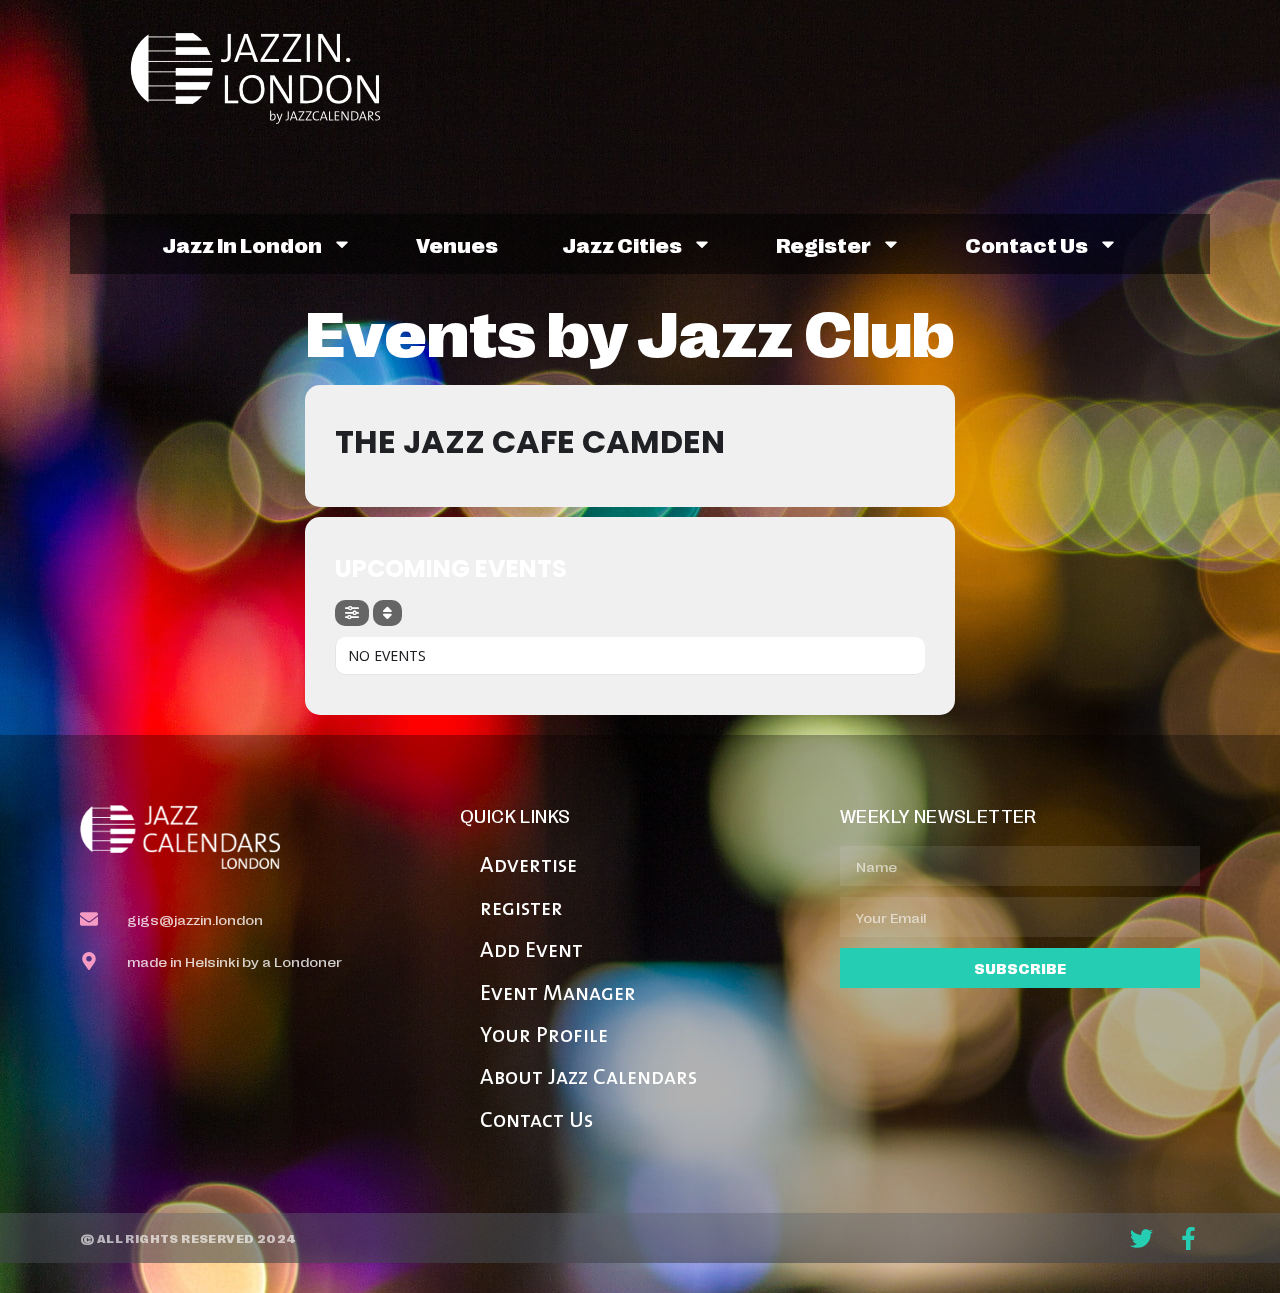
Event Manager (558, 994)
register (823, 244)
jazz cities (622, 244)
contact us (1026, 244)
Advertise (528, 866)
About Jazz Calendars (588, 1078)
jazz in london (242, 244)
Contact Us (536, 1121)
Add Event (531, 951)
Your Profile (544, 1036)
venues (457, 244)
